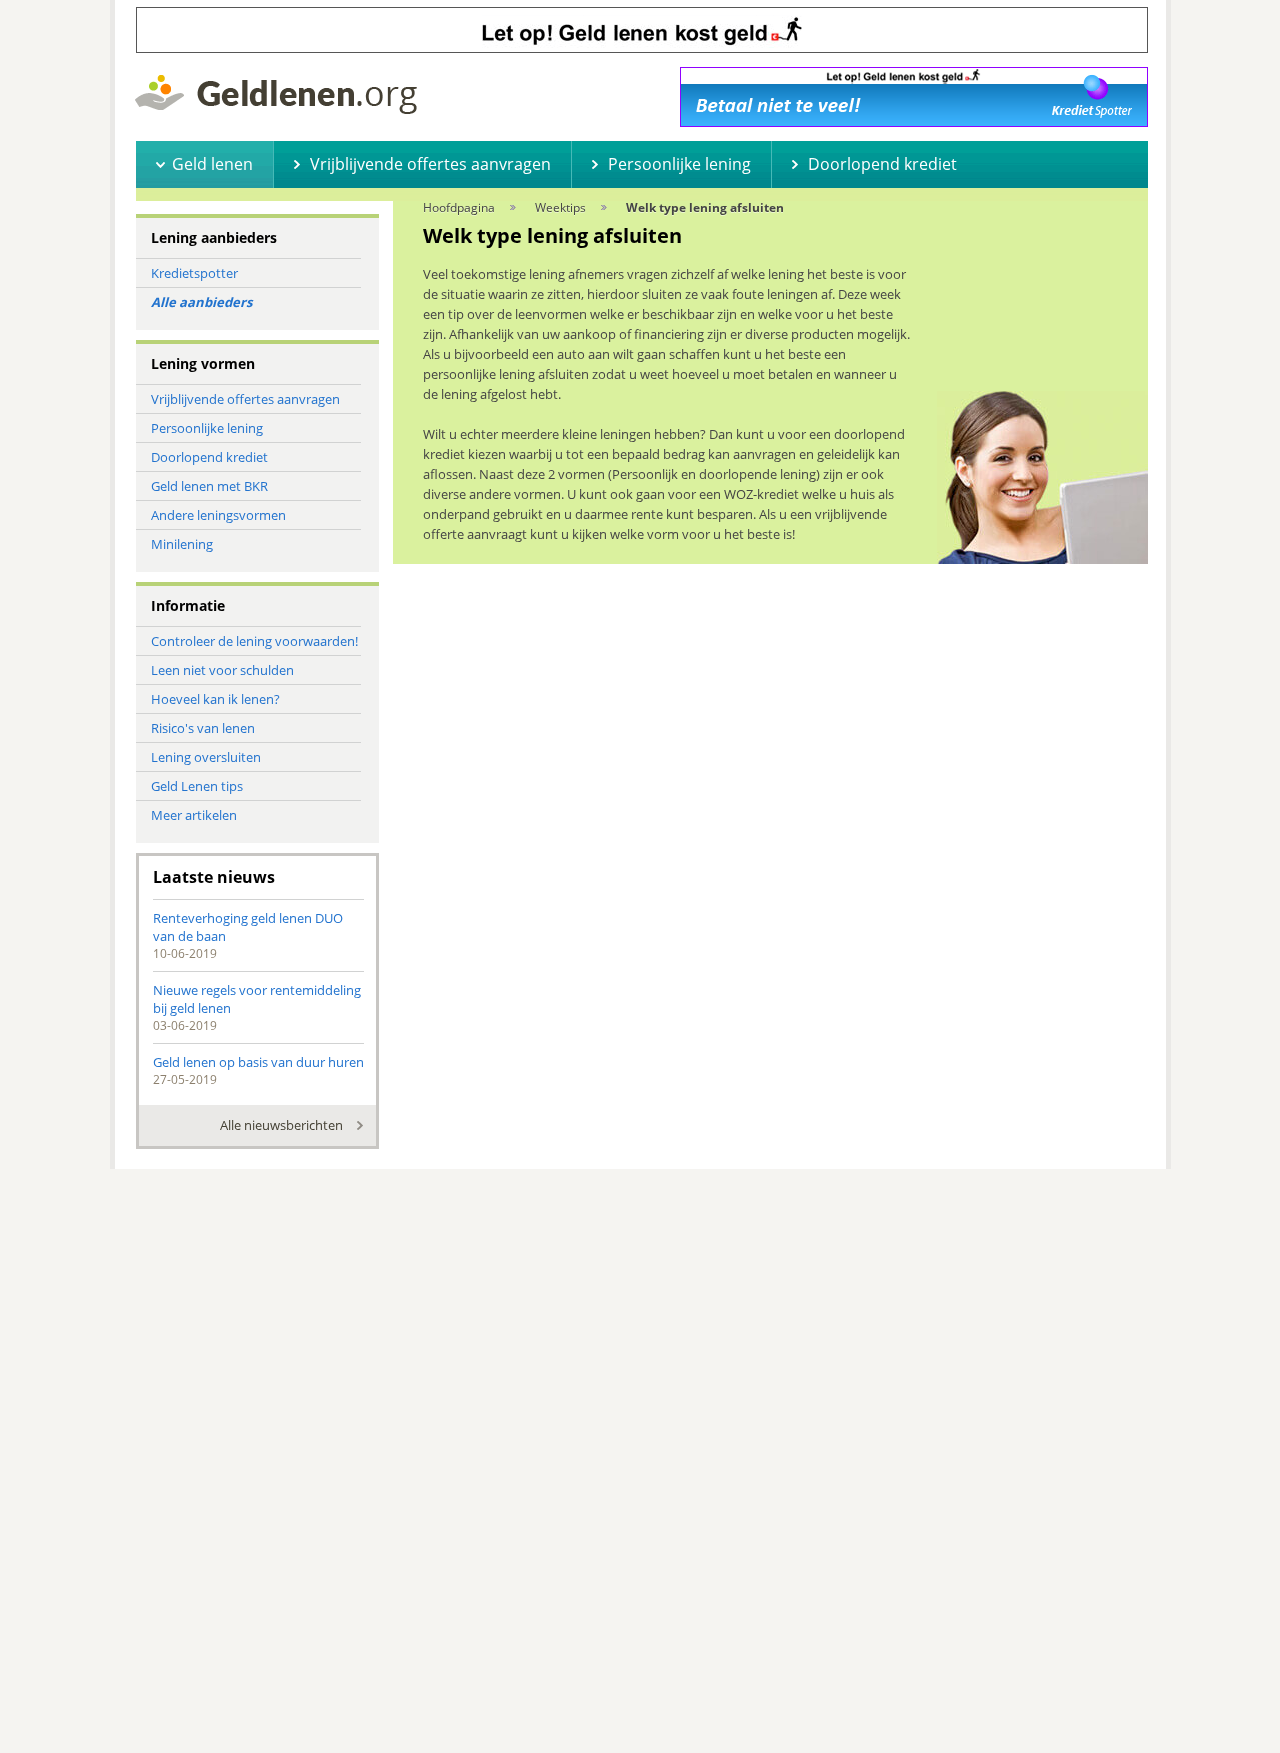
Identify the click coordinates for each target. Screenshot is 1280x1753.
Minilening (182, 544)
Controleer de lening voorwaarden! (254, 641)
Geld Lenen (276, 94)
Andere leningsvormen (218, 515)
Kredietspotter (194, 273)
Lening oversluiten (206, 757)
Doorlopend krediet (209, 457)
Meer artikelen (194, 815)
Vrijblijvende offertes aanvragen (245, 399)
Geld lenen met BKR (209, 486)
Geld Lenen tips (197, 786)
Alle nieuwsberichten (281, 1125)
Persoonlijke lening (207, 428)
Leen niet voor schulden (222, 670)
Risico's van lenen (203, 728)
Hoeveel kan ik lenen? (215, 699)
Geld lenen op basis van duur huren (258, 1062)
